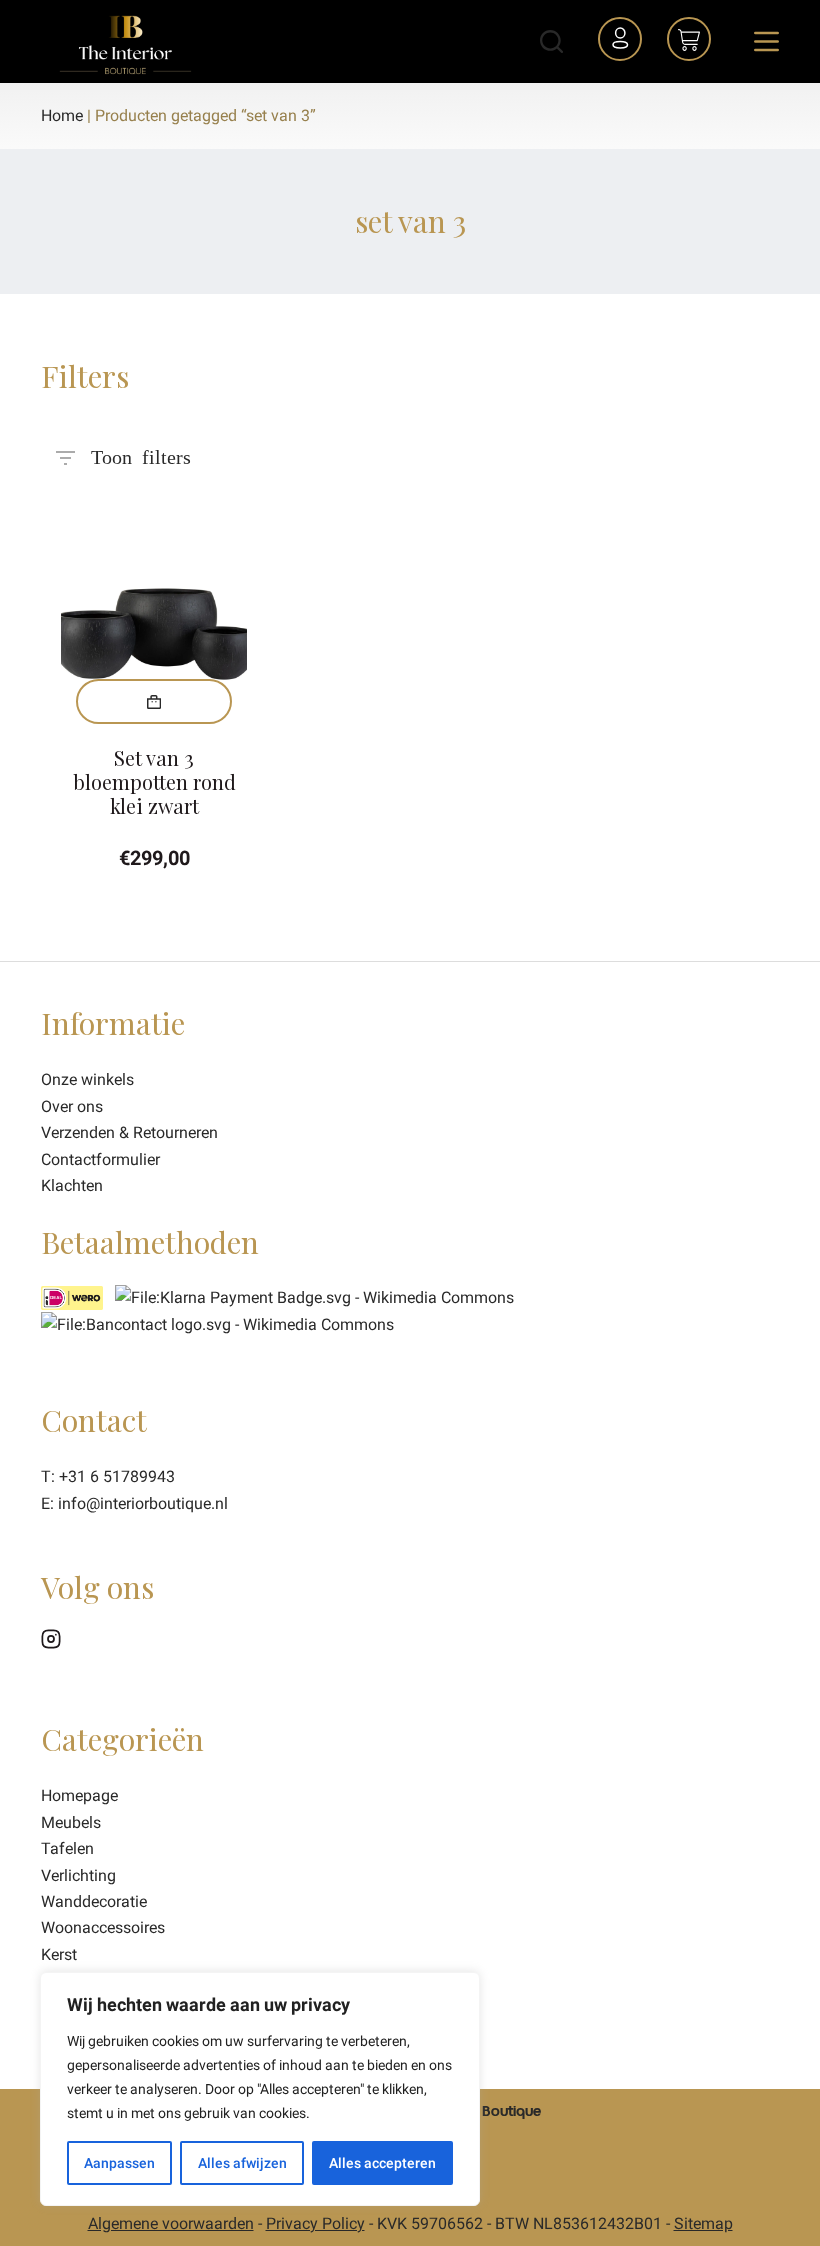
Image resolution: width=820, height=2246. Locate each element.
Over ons (72, 1106)
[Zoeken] (551, 41)
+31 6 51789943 (117, 1476)
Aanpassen (119, 2163)
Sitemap (703, 2223)
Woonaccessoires (103, 1927)
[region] (260, 2089)
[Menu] (766, 41)
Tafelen (67, 1848)
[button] (154, 701)
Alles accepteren (382, 2163)
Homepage (79, 1795)
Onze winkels (87, 1079)
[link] (217, 1323)
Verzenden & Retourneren (129, 1132)
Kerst (59, 1954)
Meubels (71, 1822)
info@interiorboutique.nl (143, 1503)
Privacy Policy (315, 2223)
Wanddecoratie (94, 1901)
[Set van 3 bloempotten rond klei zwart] (154, 614)
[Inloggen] (623, 42)
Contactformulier (100, 1159)
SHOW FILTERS (141, 449)
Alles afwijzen (242, 2163)
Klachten (72, 1185)
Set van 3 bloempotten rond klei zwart (154, 781)
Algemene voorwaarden (171, 2223)
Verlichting (78, 1875)
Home (62, 115)
